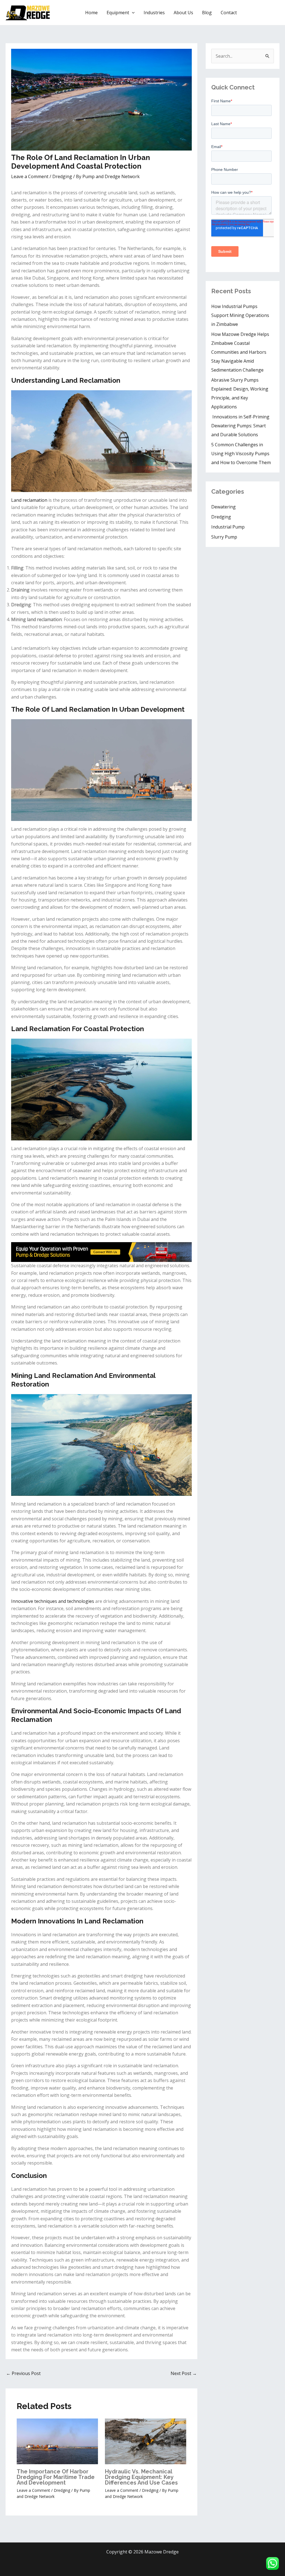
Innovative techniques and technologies (53, 1601)
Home (91, 13)
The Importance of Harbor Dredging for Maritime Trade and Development (56, 2477)
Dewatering (223, 507)
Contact (229, 13)
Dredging (62, 176)
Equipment (118, 13)
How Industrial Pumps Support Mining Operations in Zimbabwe (240, 315)
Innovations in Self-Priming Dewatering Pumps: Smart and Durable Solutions (240, 426)
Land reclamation (29, 500)
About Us (183, 13)
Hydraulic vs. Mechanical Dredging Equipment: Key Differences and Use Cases (141, 2477)
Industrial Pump (228, 527)
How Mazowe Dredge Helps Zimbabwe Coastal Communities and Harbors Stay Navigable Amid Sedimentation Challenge (241, 352)
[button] (132, 13)
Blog (207, 13)
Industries (154, 13)
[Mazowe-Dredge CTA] (101, 1252)
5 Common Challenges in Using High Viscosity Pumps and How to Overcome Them (241, 454)
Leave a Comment (30, 176)
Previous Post (23, 2373)
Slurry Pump (224, 537)
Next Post (184, 2373)
